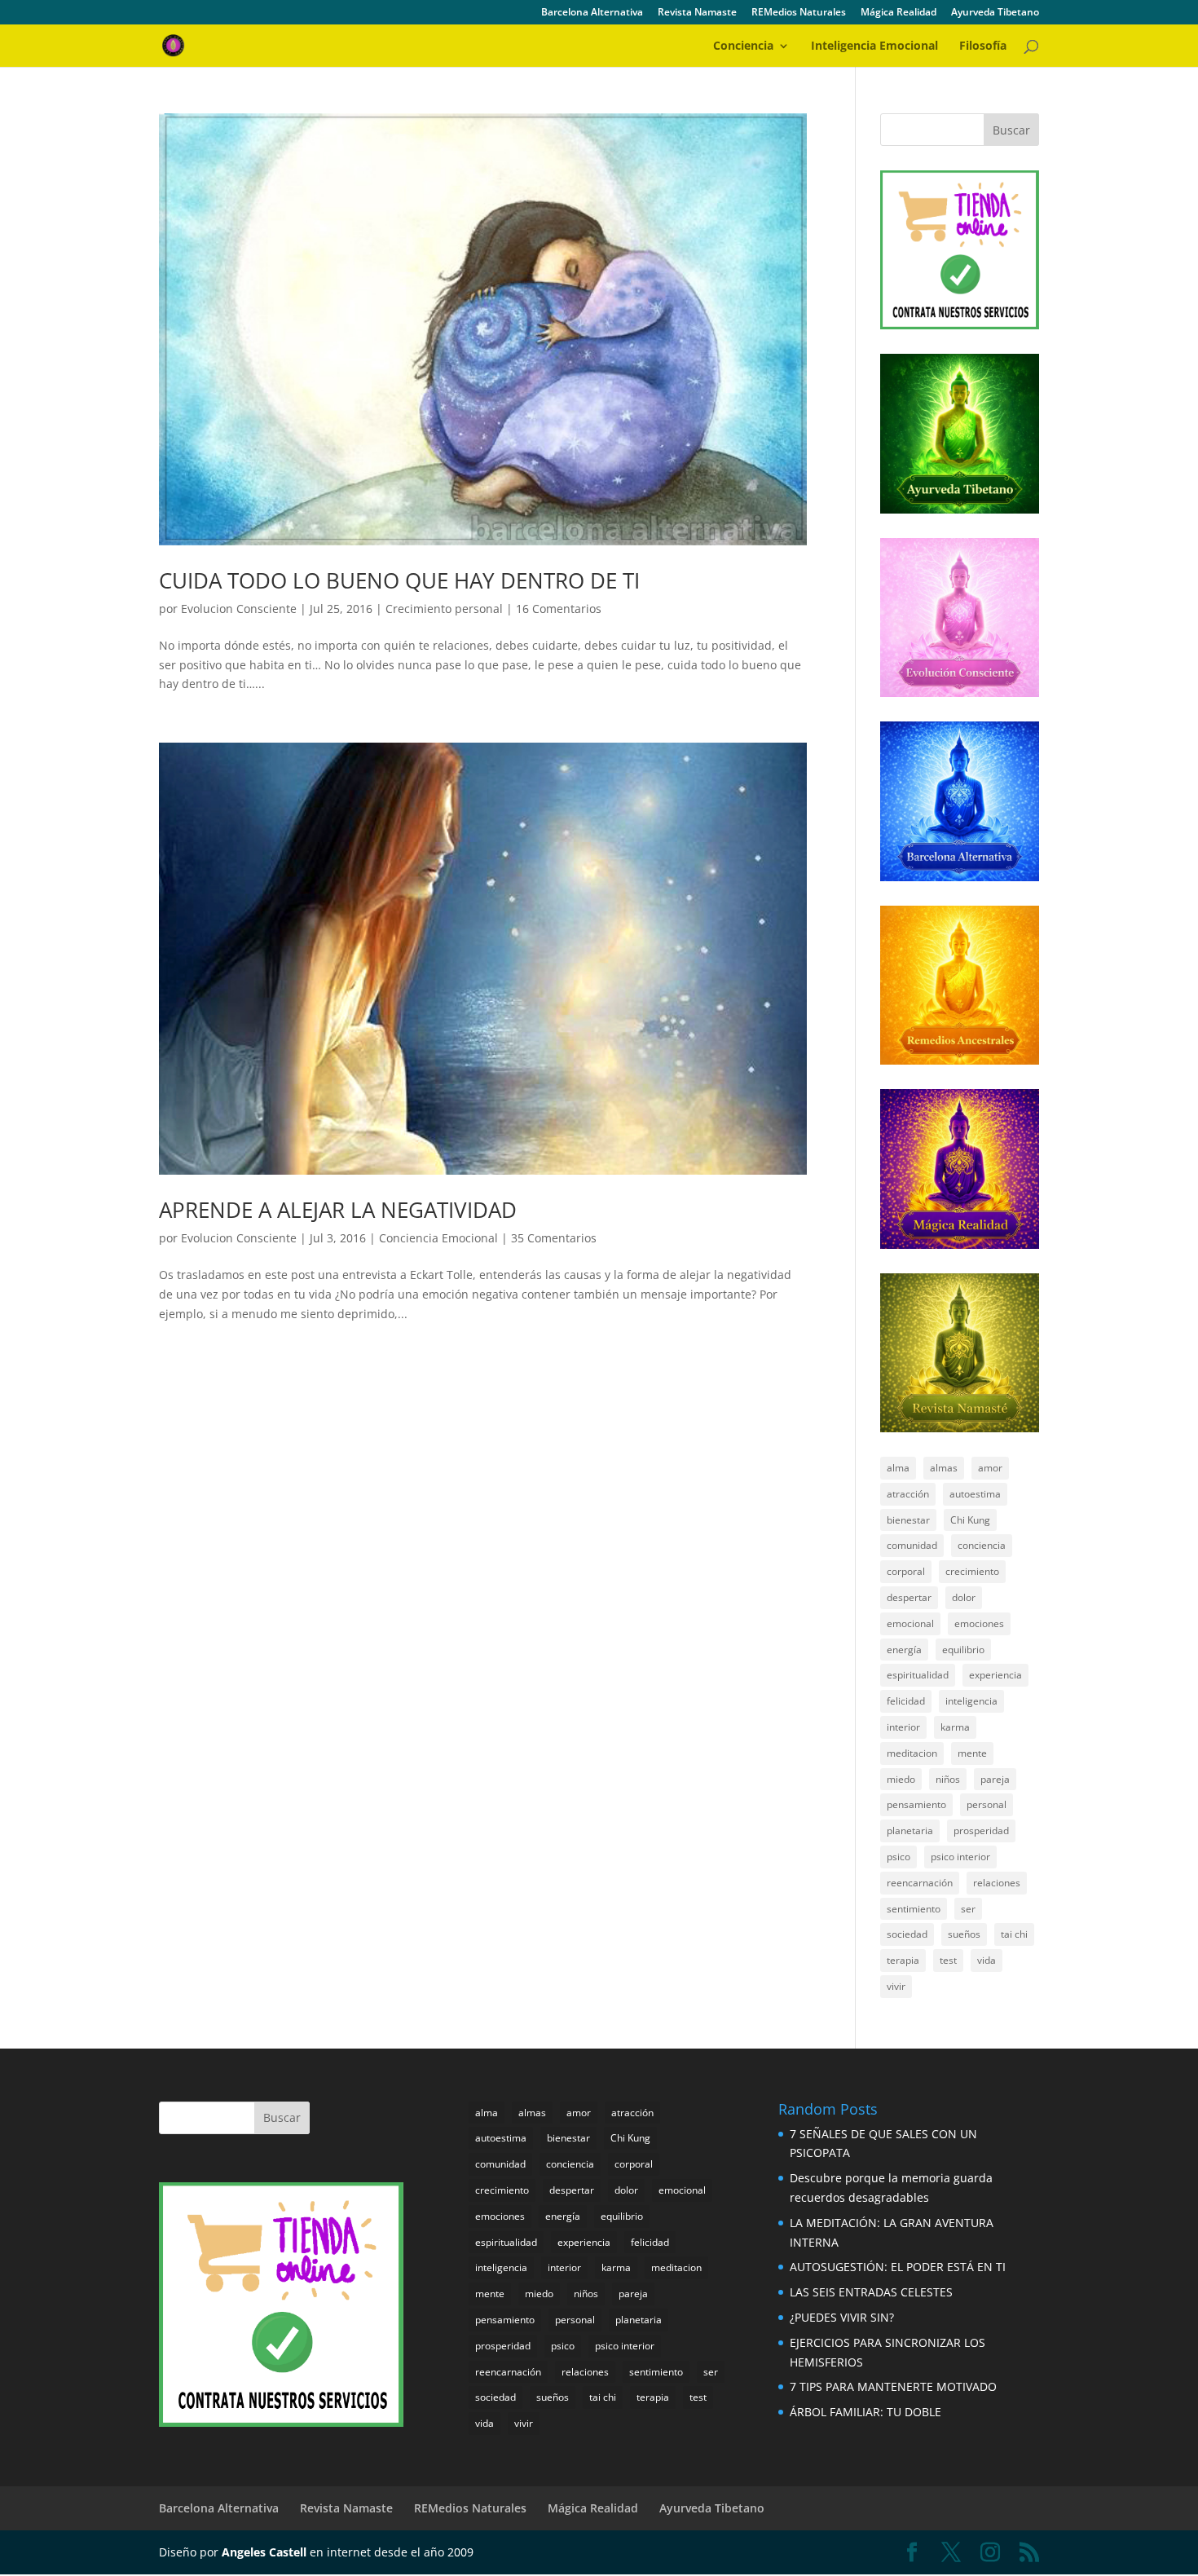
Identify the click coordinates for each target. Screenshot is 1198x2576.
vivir (896, 1986)
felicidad (906, 1701)
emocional (910, 1623)
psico (898, 1857)
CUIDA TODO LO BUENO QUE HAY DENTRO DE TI (399, 580)
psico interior (960, 1857)
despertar (909, 1597)
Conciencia (743, 46)
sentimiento (914, 1909)
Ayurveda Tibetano (995, 13)
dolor (964, 1597)
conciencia (982, 1545)
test (948, 1960)
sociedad (907, 1934)
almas (944, 1468)
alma (898, 1468)
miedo (901, 1779)
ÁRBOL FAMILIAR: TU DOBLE (865, 2412)
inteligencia (971, 1701)
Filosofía (983, 46)
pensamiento (916, 1804)
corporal (906, 1571)
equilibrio (963, 1650)
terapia (903, 1960)
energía (904, 1650)
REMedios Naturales (799, 13)
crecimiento (972, 1571)
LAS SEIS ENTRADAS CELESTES (871, 2292)
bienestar (908, 1520)
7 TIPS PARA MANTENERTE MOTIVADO (893, 2386)
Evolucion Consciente (239, 609)
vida (987, 1960)
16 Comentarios (559, 609)
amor (990, 1468)
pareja (995, 1779)
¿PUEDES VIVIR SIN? (842, 2317)
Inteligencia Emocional (874, 46)
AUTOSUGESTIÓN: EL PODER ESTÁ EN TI (898, 2267)
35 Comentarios (554, 1238)
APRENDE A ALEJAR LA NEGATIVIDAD (338, 1210)
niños (948, 1779)
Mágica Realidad (898, 13)
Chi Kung (970, 1520)
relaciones (997, 1883)
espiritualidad (918, 1675)
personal (987, 1804)
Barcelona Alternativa (592, 13)
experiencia (995, 1675)
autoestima (975, 1494)
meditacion (912, 1753)
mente (972, 1753)
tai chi (1014, 1934)
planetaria (910, 1831)
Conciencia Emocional (438, 1238)
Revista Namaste (697, 13)
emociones (979, 1623)
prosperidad (981, 1831)
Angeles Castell (264, 2552)
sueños (964, 1934)
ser (968, 1909)
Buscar (1011, 130)
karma (955, 1727)
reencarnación (920, 1883)
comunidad (912, 1545)
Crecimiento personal (444, 609)
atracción (908, 1494)
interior (903, 1727)
